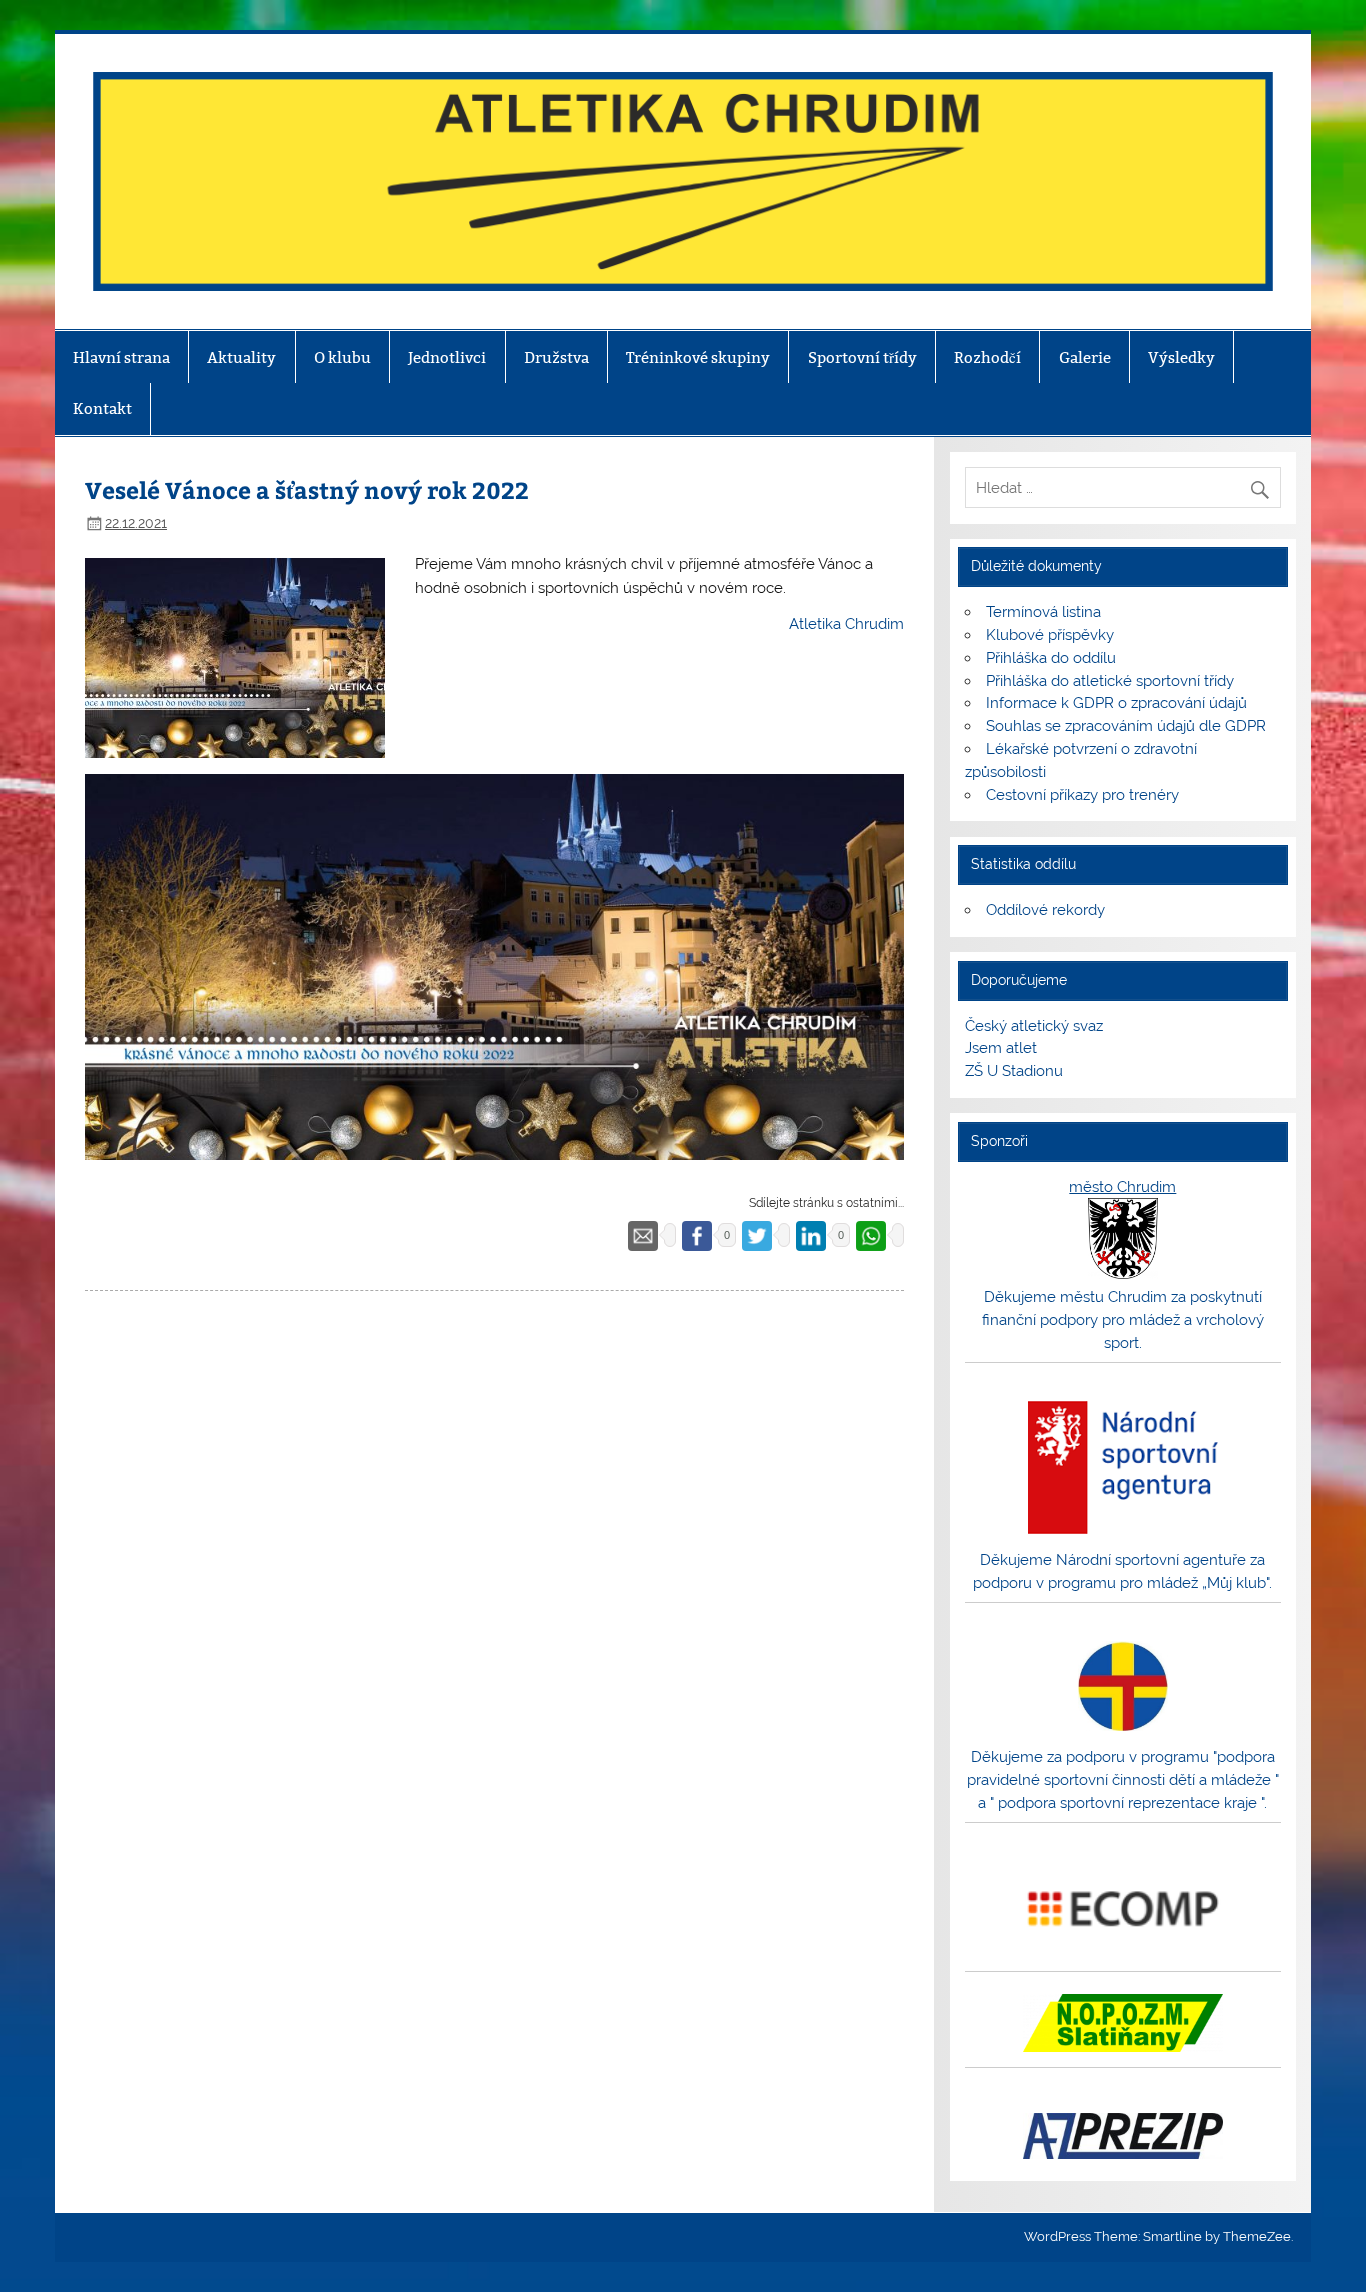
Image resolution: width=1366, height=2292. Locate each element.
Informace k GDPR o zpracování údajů (1116, 703)
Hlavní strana (121, 357)
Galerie (1085, 357)
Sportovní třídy (862, 357)
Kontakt (102, 408)
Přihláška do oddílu (1051, 658)
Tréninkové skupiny (698, 357)
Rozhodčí (987, 357)
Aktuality (241, 357)
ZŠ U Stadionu (1014, 1071)
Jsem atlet (1001, 1048)
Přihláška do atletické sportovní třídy (1110, 681)
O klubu (342, 357)
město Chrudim (1122, 1187)
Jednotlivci (447, 357)
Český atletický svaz (1034, 1026)
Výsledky (1181, 357)
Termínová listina (1043, 612)
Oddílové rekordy (1045, 910)
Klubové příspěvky (1050, 635)
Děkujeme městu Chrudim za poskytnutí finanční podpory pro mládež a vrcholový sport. (1123, 1320)
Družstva (556, 357)
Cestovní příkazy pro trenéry (1082, 795)
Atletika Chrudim (846, 624)
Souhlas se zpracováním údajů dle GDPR (1126, 726)
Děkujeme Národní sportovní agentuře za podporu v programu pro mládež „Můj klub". (1122, 1571)
